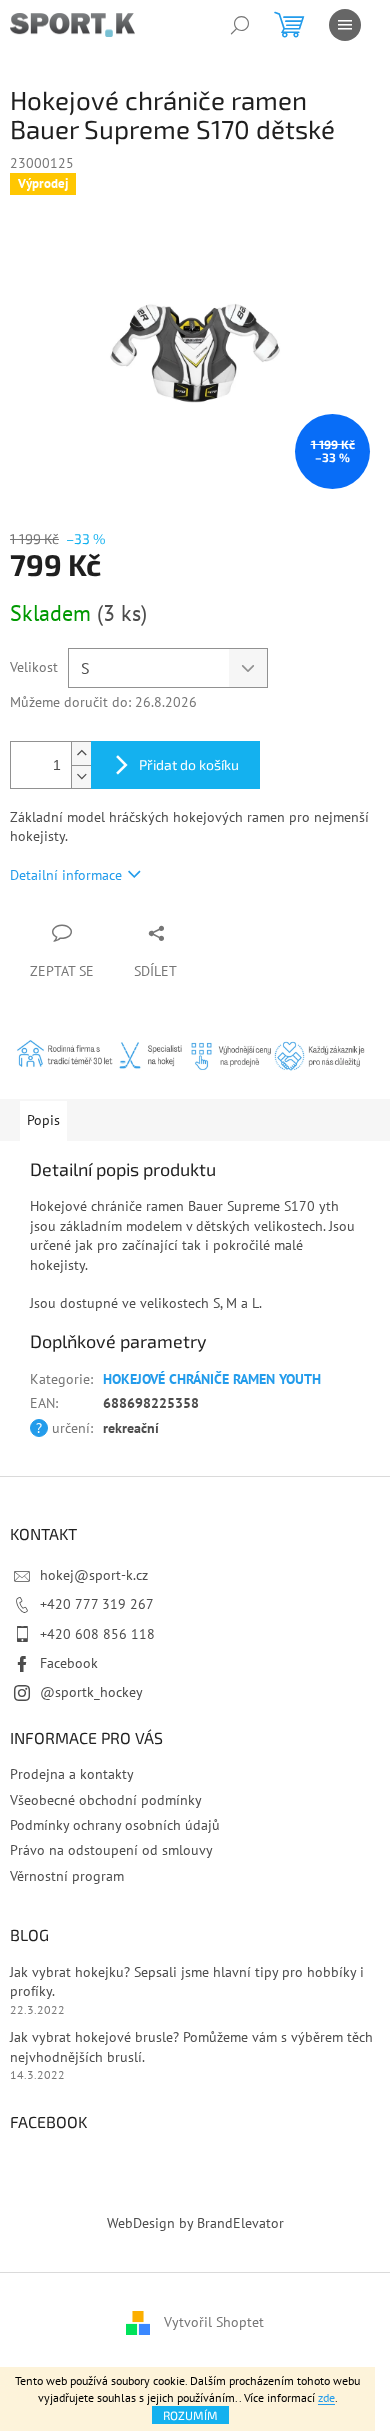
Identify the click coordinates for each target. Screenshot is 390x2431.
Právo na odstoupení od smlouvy (111, 1850)
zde (326, 2397)
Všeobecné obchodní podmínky (106, 1800)
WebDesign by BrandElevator (195, 2223)
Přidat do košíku (189, 764)
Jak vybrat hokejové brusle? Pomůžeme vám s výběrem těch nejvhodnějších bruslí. (191, 2046)
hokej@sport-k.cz (94, 1575)
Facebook (69, 1663)
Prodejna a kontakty (72, 1774)
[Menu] (345, 25)
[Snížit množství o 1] (81, 776)
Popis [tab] (43, 1120)
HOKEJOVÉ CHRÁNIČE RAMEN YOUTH (212, 1379)
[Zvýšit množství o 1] (81, 753)
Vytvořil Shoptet (214, 2322)
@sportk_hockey (91, 1692)
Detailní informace (66, 875)
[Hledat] (240, 25)
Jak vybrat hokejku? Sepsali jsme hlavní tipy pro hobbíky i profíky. (187, 1981)
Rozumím (190, 2415)
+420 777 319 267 (97, 1604)
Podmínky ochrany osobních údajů (115, 1825)
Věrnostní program (67, 1876)
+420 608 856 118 (97, 1634)
